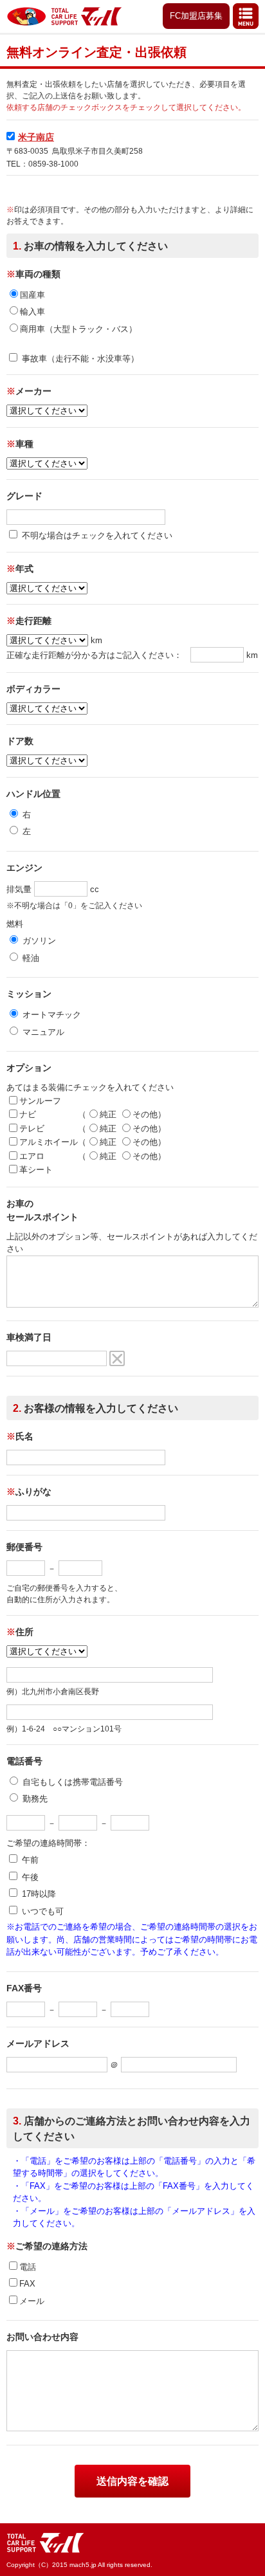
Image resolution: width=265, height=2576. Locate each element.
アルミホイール (49, 1142)
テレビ (32, 1128)
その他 (145, 1114)
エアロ (32, 1156)
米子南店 (36, 137)
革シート (36, 1170)
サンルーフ (40, 1101)
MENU (246, 16)
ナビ (28, 1114)
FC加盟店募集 (196, 16)
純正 (109, 1114)
